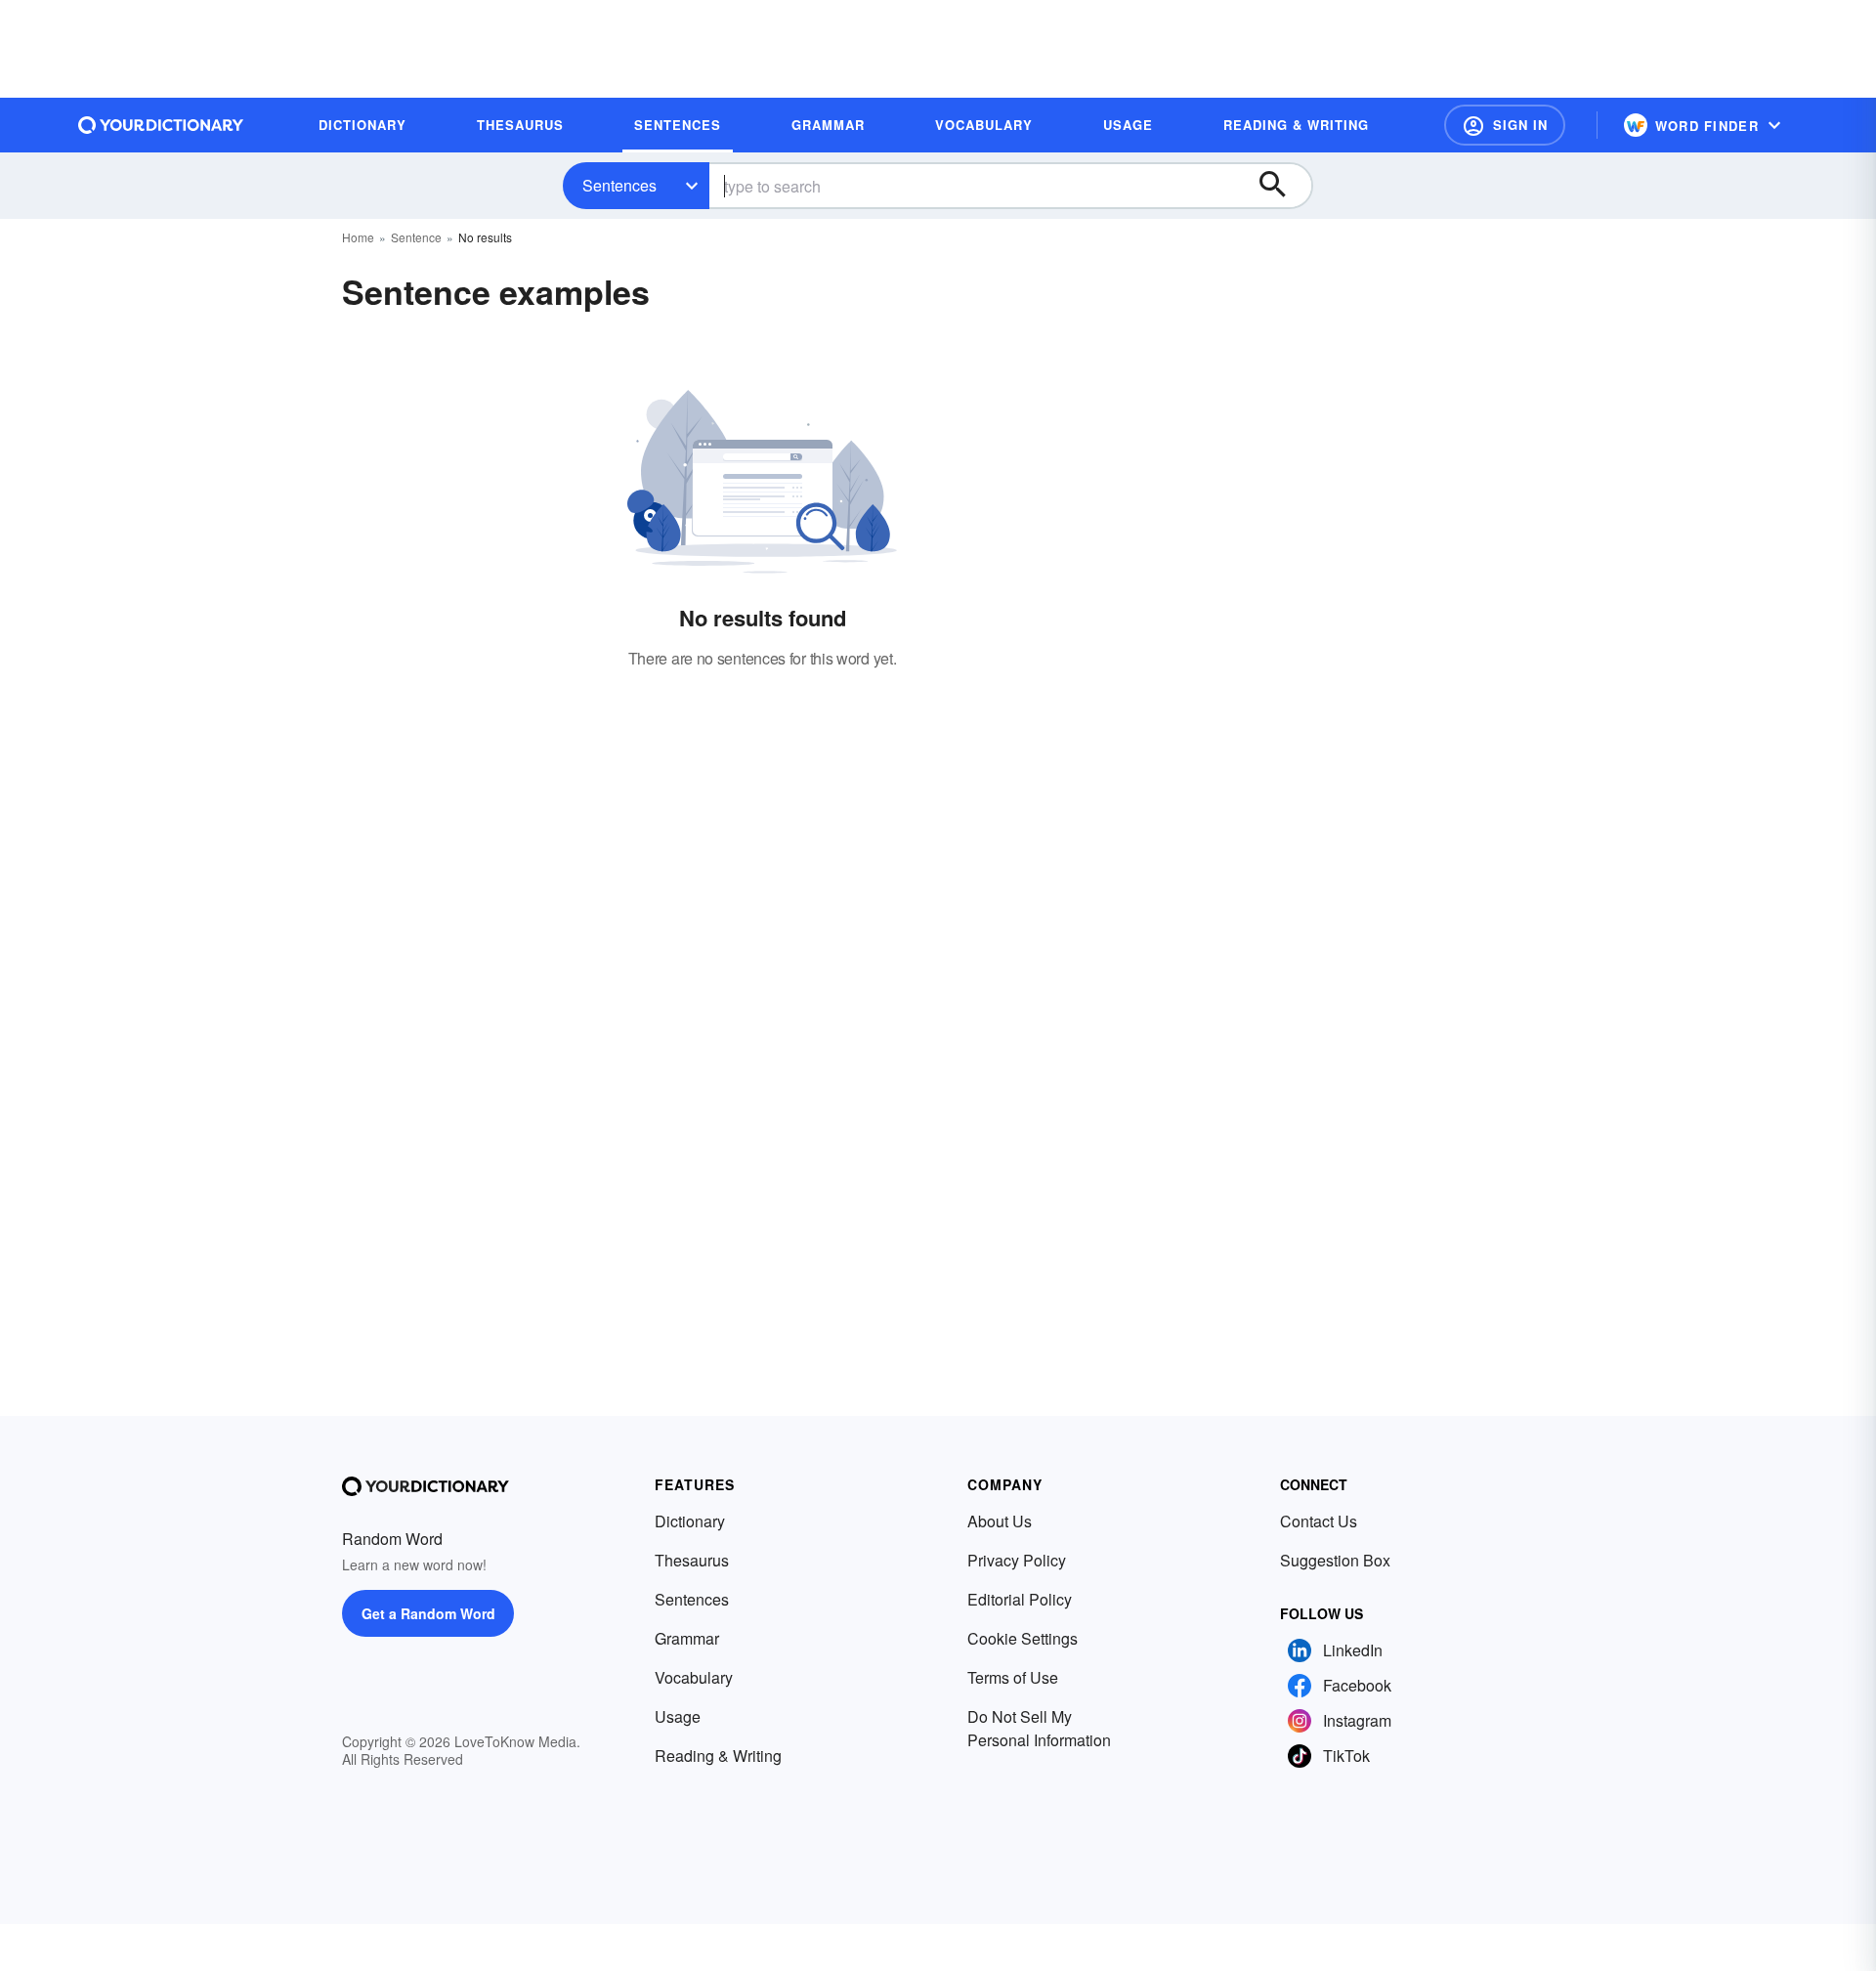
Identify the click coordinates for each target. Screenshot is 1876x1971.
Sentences (619, 185)
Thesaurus (692, 1560)
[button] (1505, 125)
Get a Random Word (428, 1613)
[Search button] (1282, 186)
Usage (678, 1716)
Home (358, 237)
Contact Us (1319, 1521)
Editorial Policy (1020, 1599)
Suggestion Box (1335, 1560)
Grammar (687, 1638)
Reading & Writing (718, 1756)
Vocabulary (694, 1677)
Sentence (416, 237)
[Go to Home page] (161, 125)
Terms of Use (1013, 1677)
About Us (1000, 1521)
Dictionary (690, 1521)
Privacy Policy (1017, 1560)
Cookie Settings (1023, 1638)
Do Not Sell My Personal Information (1039, 1728)
